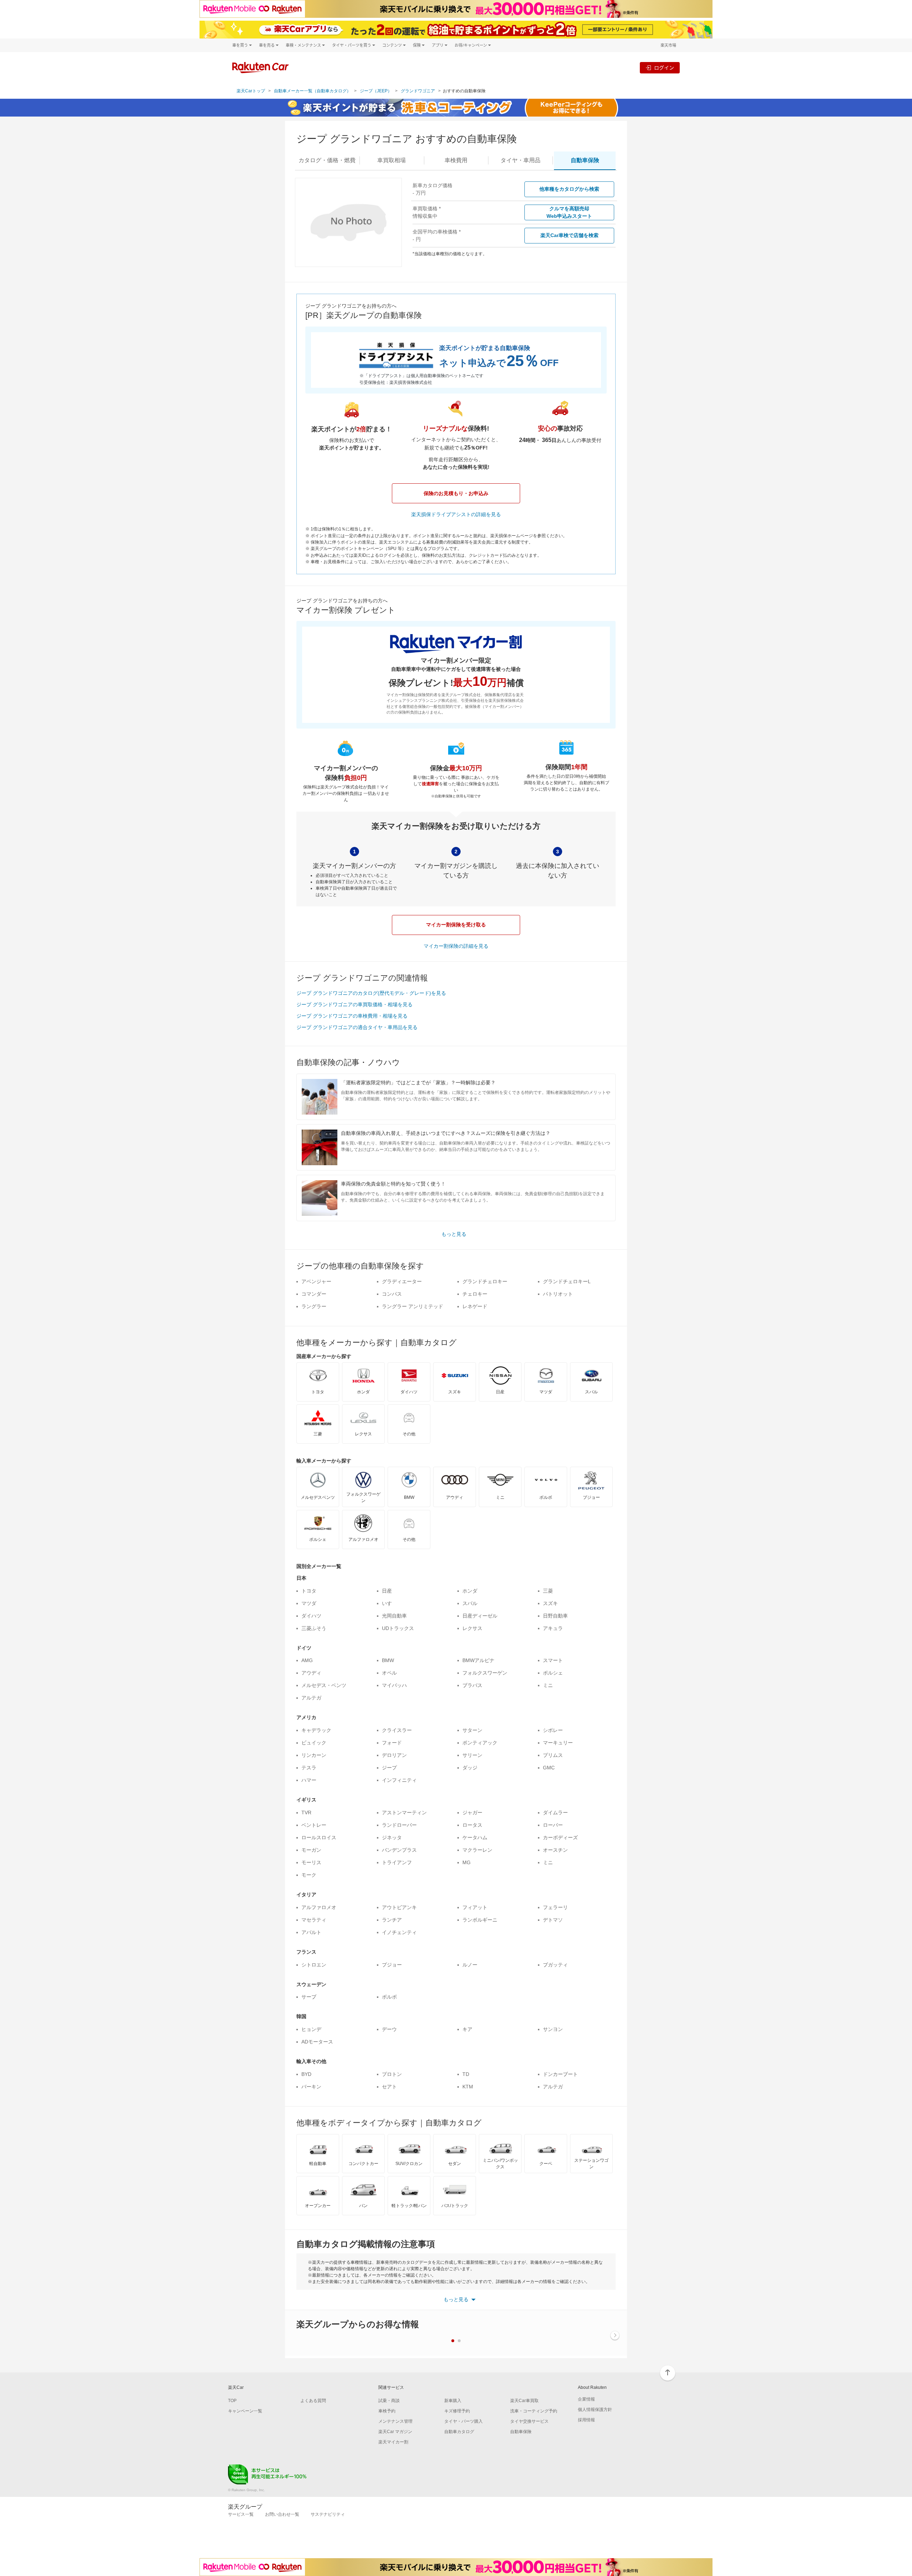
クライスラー (397, 1730)
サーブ (309, 1997)
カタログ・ (327, 160)
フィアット (475, 1907)
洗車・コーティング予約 (534, 2411)
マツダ (309, 1603)
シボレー (553, 1730)
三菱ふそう (314, 1628)
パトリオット (558, 1294)
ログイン (664, 68)
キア (467, 2029)
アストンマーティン (404, 1813)
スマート (553, 1660)
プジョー (392, 1965)
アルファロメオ (319, 1907)
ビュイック (314, 1743)
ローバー (553, 1825)
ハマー (309, 1780)
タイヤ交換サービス (529, 2421)
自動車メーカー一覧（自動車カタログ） (312, 91)
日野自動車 (555, 1616)
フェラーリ (555, 1907)
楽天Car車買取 (524, 2401)
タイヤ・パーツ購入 (463, 2421)
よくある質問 (313, 2401)
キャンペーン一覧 (245, 2411)
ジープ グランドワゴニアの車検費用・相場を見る (352, 1016)
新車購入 (453, 2401)
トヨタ (309, 1591)
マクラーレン (477, 1850)
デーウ (389, 2029)
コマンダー (314, 1294)
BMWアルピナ (478, 1660)
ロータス (472, 1825)
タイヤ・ (520, 160)
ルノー (470, 1965)
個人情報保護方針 (595, 2410)
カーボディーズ (560, 1837)
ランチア (392, 1920)
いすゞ (389, 1603)
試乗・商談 (389, 2401)
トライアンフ (397, 1862)
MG (467, 1862)
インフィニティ (399, 1780)
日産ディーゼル (480, 1616)
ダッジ (470, 1768)
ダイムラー (555, 1813)
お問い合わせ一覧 (282, 2514)
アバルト (311, 1932)
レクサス (472, 1628)
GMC (549, 1768)
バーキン (311, 2087)
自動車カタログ (459, 2432)
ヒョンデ (311, 2029)
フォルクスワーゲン (485, 1673)
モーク (309, 1875)
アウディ (311, 1673)
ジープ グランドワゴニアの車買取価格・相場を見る (354, 1004)
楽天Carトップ (251, 91)
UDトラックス (398, 1628)
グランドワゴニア (418, 91)
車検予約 (387, 2411)
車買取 (392, 160)
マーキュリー (558, 1743)
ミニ (548, 1685)
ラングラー (314, 1306)
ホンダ (470, 1591)
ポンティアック (480, 1743)
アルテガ (311, 1698)
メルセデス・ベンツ (324, 1685)
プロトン (392, 2074)
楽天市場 (668, 45)
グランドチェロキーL (567, 1281)
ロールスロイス (319, 1837)
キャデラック (316, 1730)
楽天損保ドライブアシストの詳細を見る (456, 514)
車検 (456, 160)
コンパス (392, 1294)
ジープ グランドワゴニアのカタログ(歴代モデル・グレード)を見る (371, 993)
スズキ (550, 1603)
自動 (585, 160)
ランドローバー (399, 1825)
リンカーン (314, 1755)
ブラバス (472, 1685)
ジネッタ (392, 1837)
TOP (232, 2401)
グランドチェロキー (485, 1281)
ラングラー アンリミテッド (413, 1306)
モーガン (311, 1850)
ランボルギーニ (480, 1920)
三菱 (548, 1591)
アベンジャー (316, 1281)
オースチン (555, 1850)
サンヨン (553, 2029)
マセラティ (314, 1920)
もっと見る (454, 1234)
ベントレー (314, 1825)
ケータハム (475, 1837)
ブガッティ (555, 1965)
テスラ (309, 1768)
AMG (307, 1660)
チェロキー (475, 1294)
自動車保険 (521, 2432)
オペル (389, 1673)
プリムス (553, 1755)
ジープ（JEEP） (376, 91)
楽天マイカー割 (393, 2442)
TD (466, 2074)
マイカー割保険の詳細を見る (456, 946)
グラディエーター (402, 1281)
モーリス (311, 1862)
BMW (388, 1660)
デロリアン (394, 1755)
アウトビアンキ (399, 1907)
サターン (472, 1730)
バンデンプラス (399, 1850)
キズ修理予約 (457, 2411)
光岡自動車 (394, 1616)
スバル (470, 1603)
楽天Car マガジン (395, 2432)
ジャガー (472, 1813)
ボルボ (389, 1997)
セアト (389, 2087)
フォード (392, 1743)
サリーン (472, 1755)
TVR (306, 1813)
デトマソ (553, 1920)
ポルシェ (553, 1673)
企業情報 (586, 2399)
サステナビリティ (328, 2514)
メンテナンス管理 (395, 2421)
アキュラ (553, 1628)
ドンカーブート (560, 2074)
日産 (387, 1591)
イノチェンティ (399, 1932)
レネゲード (475, 1306)
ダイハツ (311, 1616)
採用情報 (586, 2420)
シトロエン (314, 1965)
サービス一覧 (241, 2514)
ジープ (389, 1768)
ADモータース (317, 2042)
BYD (306, 2074)
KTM (468, 2087)
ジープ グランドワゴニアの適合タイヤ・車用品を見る (357, 1027)
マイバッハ (394, 1685)
